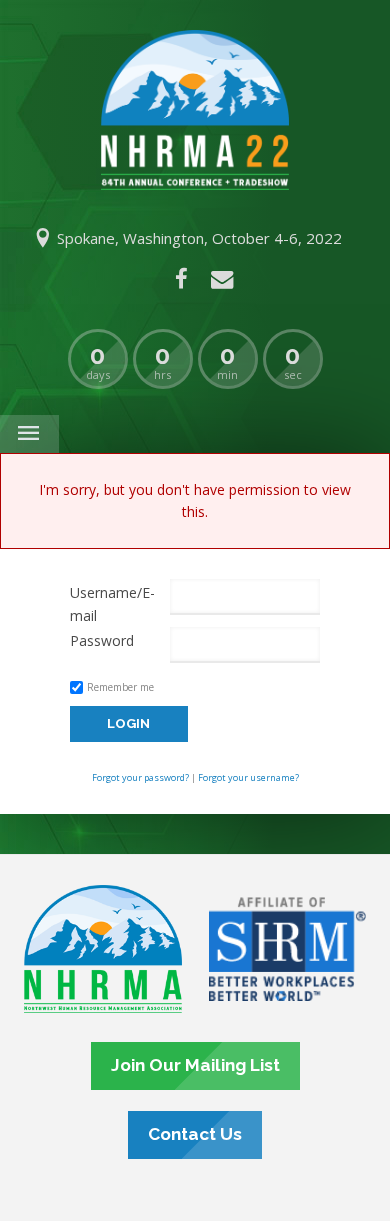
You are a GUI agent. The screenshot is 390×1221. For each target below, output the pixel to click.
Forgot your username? (248, 777)
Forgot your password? (140, 777)
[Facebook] (182, 279)
